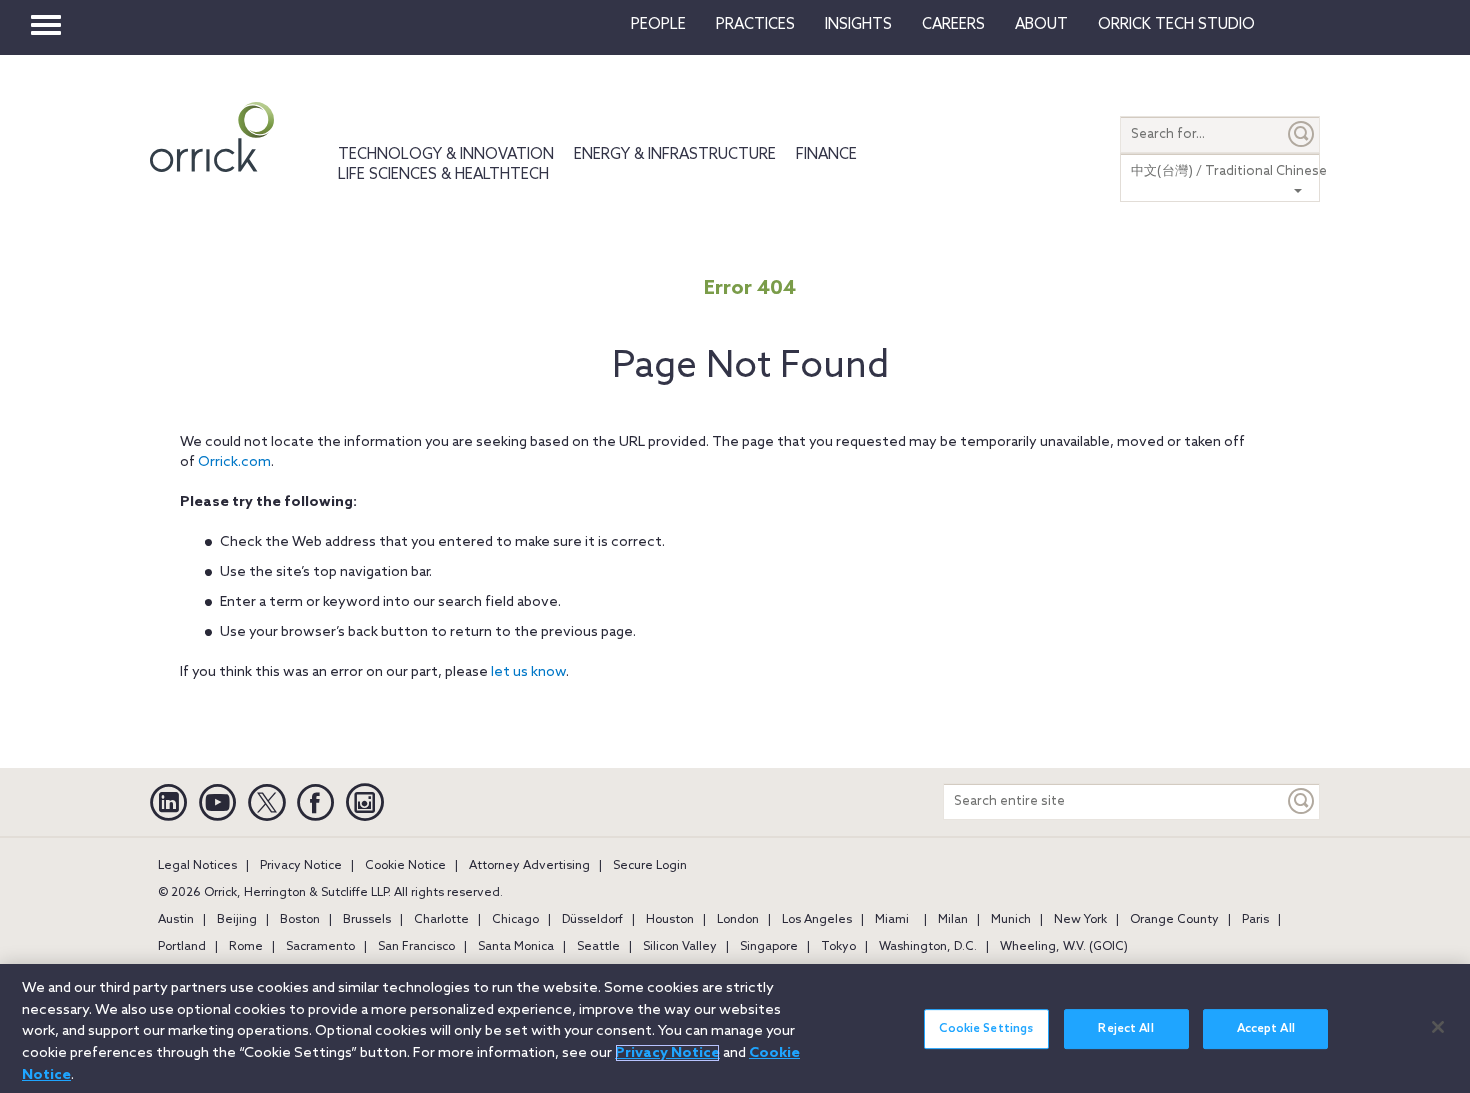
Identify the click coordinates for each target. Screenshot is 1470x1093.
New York (1080, 920)
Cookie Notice (405, 866)
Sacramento (320, 947)
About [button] (1041, 25)
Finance (826, 155)
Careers (953, 25)
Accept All (1266, 1029)
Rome (246, 947)
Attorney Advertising (529, 866)
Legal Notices (197, 866)
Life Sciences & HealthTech (443, 175)
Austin (176, 920)
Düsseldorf (592, 920)
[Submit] (1302, 134)
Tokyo (838, 947)
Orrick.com (234, 462)
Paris (1255, 920)
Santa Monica (516, 947)
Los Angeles (817, 920)
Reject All (1125, 1029)
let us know (528, 672)
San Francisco (416, 947)
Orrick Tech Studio (1176, 25)
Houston (670, 920)
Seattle (598, 947)
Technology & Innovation (446, 155)
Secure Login (650, 866)
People (658, 25)
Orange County (1174, 920)
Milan (953, 920)
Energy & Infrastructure (675, 155)
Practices (755, 25)
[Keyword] (1302, 801)
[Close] (1438, 1027)
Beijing (237, 920)
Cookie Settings (986, 1029)
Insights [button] (858, 25)
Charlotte (441, 920)
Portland (182, 947)
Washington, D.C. (928, 947)
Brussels (367, 920)
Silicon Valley (680, 947)
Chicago (515, 920)
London (738, 920)
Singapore (769, 947)
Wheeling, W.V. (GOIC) (1064, 947)
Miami (892, 920)
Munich (1011, 920)
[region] (735, 1028)
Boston (300, 920)
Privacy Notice (301, 866)
